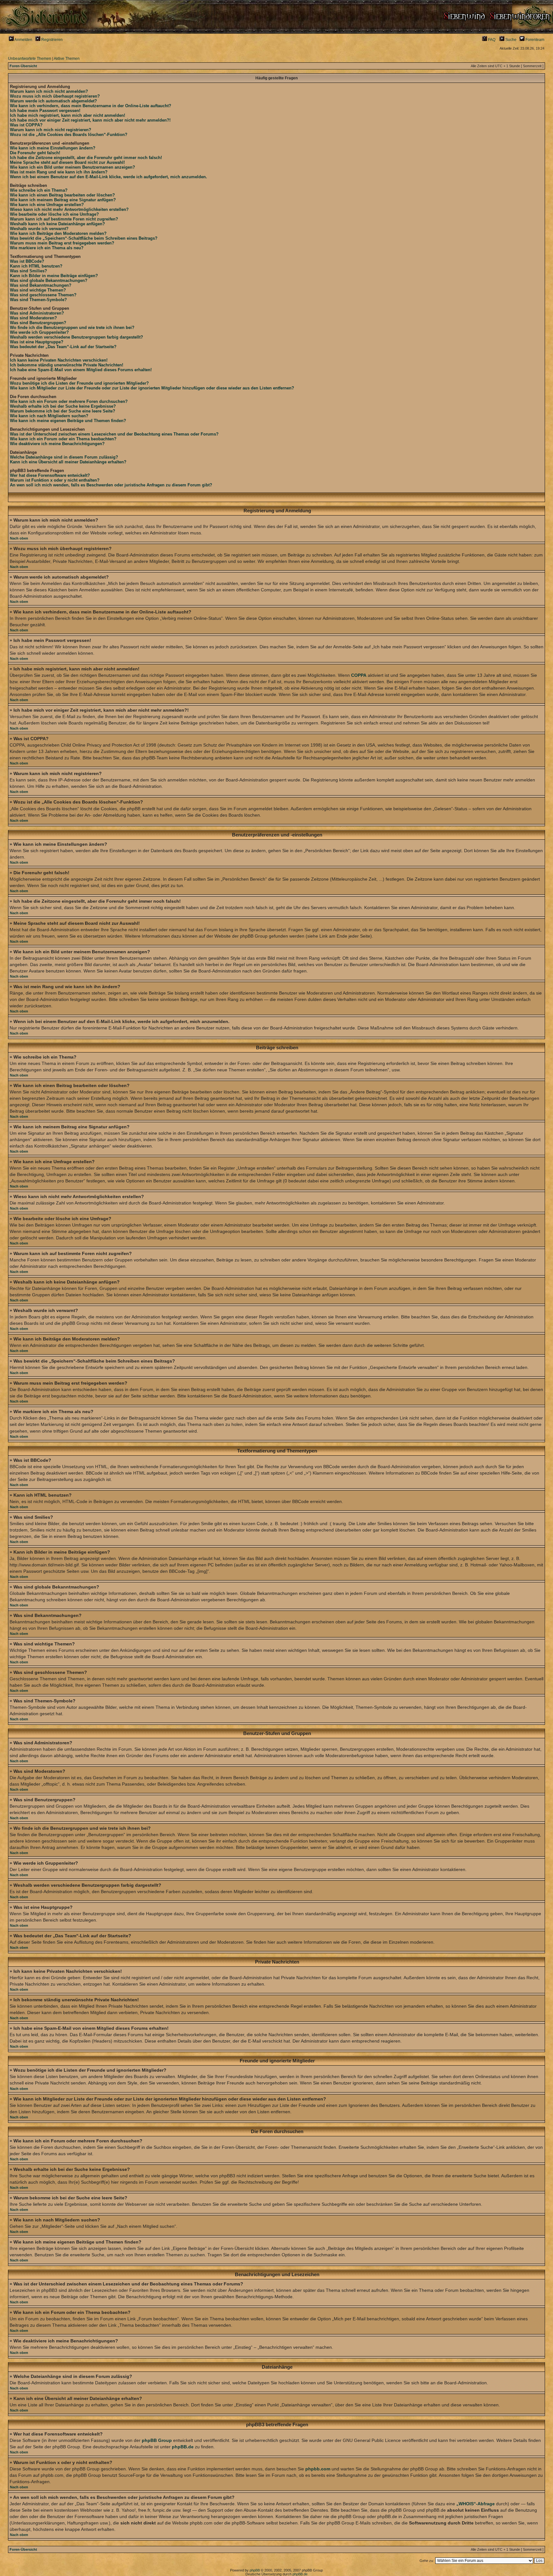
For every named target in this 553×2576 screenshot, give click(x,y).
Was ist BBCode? (27, 261)
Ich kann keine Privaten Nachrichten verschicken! (59, 360)
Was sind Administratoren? (37, 313)
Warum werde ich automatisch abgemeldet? (53, 101)
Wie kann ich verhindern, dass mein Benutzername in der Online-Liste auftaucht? (91, 106)
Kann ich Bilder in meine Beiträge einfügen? (54, 276)
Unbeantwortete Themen (30, 59)
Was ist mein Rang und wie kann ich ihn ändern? (59, 172)
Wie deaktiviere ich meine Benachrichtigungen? (57, 444)
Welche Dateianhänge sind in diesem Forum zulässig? (64, 457)
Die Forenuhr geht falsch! (35, 153)
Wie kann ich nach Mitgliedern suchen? (49, 416)
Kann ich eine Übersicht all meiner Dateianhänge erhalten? (68, 462)
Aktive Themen (67, 59)
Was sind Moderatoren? (33, 318)
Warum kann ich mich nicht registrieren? (51, 130)
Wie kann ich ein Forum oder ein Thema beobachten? (63, 439)
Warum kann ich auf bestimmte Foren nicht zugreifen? (64, 219)
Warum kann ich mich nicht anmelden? (49, 91)
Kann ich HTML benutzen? (36, 266)
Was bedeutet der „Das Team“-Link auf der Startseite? (63, 347)
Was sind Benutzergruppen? (38, 323)
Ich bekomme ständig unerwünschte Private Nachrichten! (67, 365)
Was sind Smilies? (28, 271)
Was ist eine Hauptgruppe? (37, 342)
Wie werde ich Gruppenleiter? (39, 332)
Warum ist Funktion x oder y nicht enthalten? (55, 480)
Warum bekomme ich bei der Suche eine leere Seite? (63, 411)
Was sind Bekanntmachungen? (41, 285)
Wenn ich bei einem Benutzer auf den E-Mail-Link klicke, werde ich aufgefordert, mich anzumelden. (108, 177)
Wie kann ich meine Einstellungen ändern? (53, 148)
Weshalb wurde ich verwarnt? (39, 229)
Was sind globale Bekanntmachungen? (49, 280)
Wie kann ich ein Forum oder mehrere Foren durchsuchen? (69, 401)
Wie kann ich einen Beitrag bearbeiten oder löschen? (62, 195)
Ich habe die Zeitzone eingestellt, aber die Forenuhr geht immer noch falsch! (86, 158)
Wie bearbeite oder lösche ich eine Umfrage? (54, 214)
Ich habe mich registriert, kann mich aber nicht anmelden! (68, 115)
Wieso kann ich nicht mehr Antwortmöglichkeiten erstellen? (69, 209)
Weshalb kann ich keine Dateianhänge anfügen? (57, 224)
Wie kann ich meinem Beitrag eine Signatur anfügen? (63, 200)
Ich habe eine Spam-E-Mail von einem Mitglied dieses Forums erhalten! (81, 370)
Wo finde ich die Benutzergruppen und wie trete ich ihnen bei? (72, 328)
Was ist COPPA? (26, 125)
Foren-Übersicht (23, 66)
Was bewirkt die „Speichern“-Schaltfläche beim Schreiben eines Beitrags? (84, 238)
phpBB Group (157, 2440)
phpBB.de (183, 2447)
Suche (510, 40)
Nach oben (19, 538)
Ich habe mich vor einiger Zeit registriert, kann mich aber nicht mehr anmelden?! (90, 120)
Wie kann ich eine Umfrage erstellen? (47, 205)
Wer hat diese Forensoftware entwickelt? (50, 475)
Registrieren (52, 40)
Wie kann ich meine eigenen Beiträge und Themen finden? (68, 421)
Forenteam (534, 40)
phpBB (255, 2570)
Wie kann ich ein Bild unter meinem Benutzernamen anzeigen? (72, 167)
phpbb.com (318, 2469)
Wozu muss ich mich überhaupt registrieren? (55, 96)
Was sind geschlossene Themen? (43, 295)
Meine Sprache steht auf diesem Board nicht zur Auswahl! (67, 162)
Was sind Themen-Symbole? (38, 300)
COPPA (359, 675)
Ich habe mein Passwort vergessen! (45, 111)
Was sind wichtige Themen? (38, 290)
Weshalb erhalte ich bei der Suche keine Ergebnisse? (63, 406)
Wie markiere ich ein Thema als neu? (47, 248)
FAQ (491, 40)
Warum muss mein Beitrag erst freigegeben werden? (62, 243)
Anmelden (23, 40)
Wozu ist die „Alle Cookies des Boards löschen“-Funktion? (69, 135)
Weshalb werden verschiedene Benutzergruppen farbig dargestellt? (76, 337)
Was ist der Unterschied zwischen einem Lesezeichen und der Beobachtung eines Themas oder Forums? (114, 434)
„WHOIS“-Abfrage (476, 2504)
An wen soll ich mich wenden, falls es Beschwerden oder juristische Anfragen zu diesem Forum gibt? (111, 485)
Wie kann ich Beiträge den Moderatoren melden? (58, 233)
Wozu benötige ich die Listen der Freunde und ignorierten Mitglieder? (79, 383)
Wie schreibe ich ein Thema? (39, 190)
